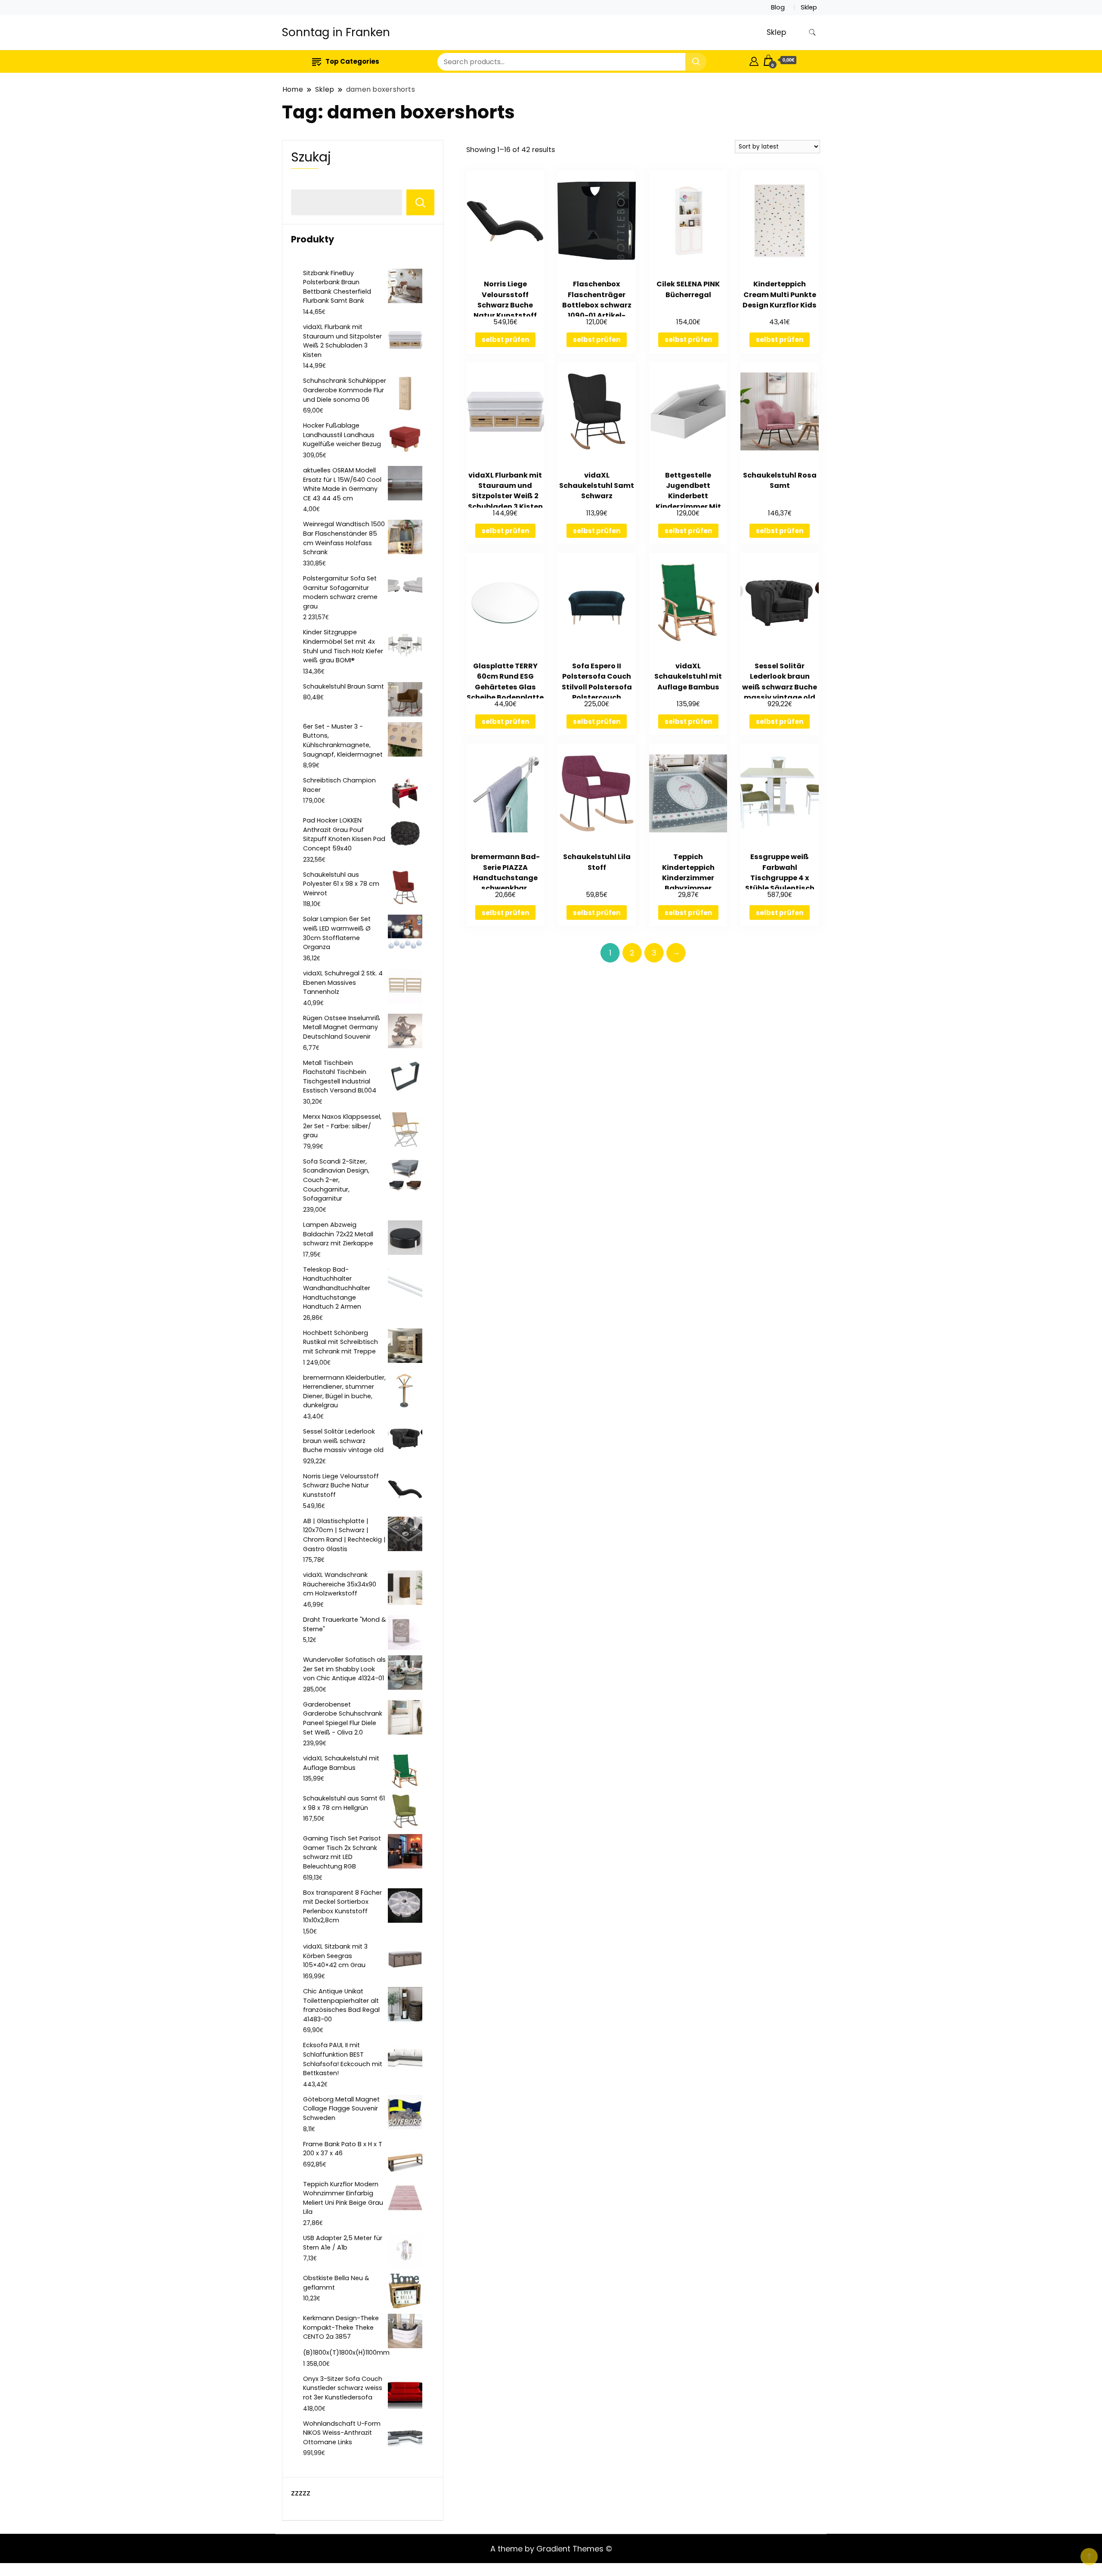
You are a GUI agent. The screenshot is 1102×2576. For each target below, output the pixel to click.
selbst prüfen (505, 340)
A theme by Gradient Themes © (551, 2549)
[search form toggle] (812, 33)
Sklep (809, 7)
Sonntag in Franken (336, 32)
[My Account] (754, 60)
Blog (778, 7)
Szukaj (311, 157)
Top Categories (352, 61)
